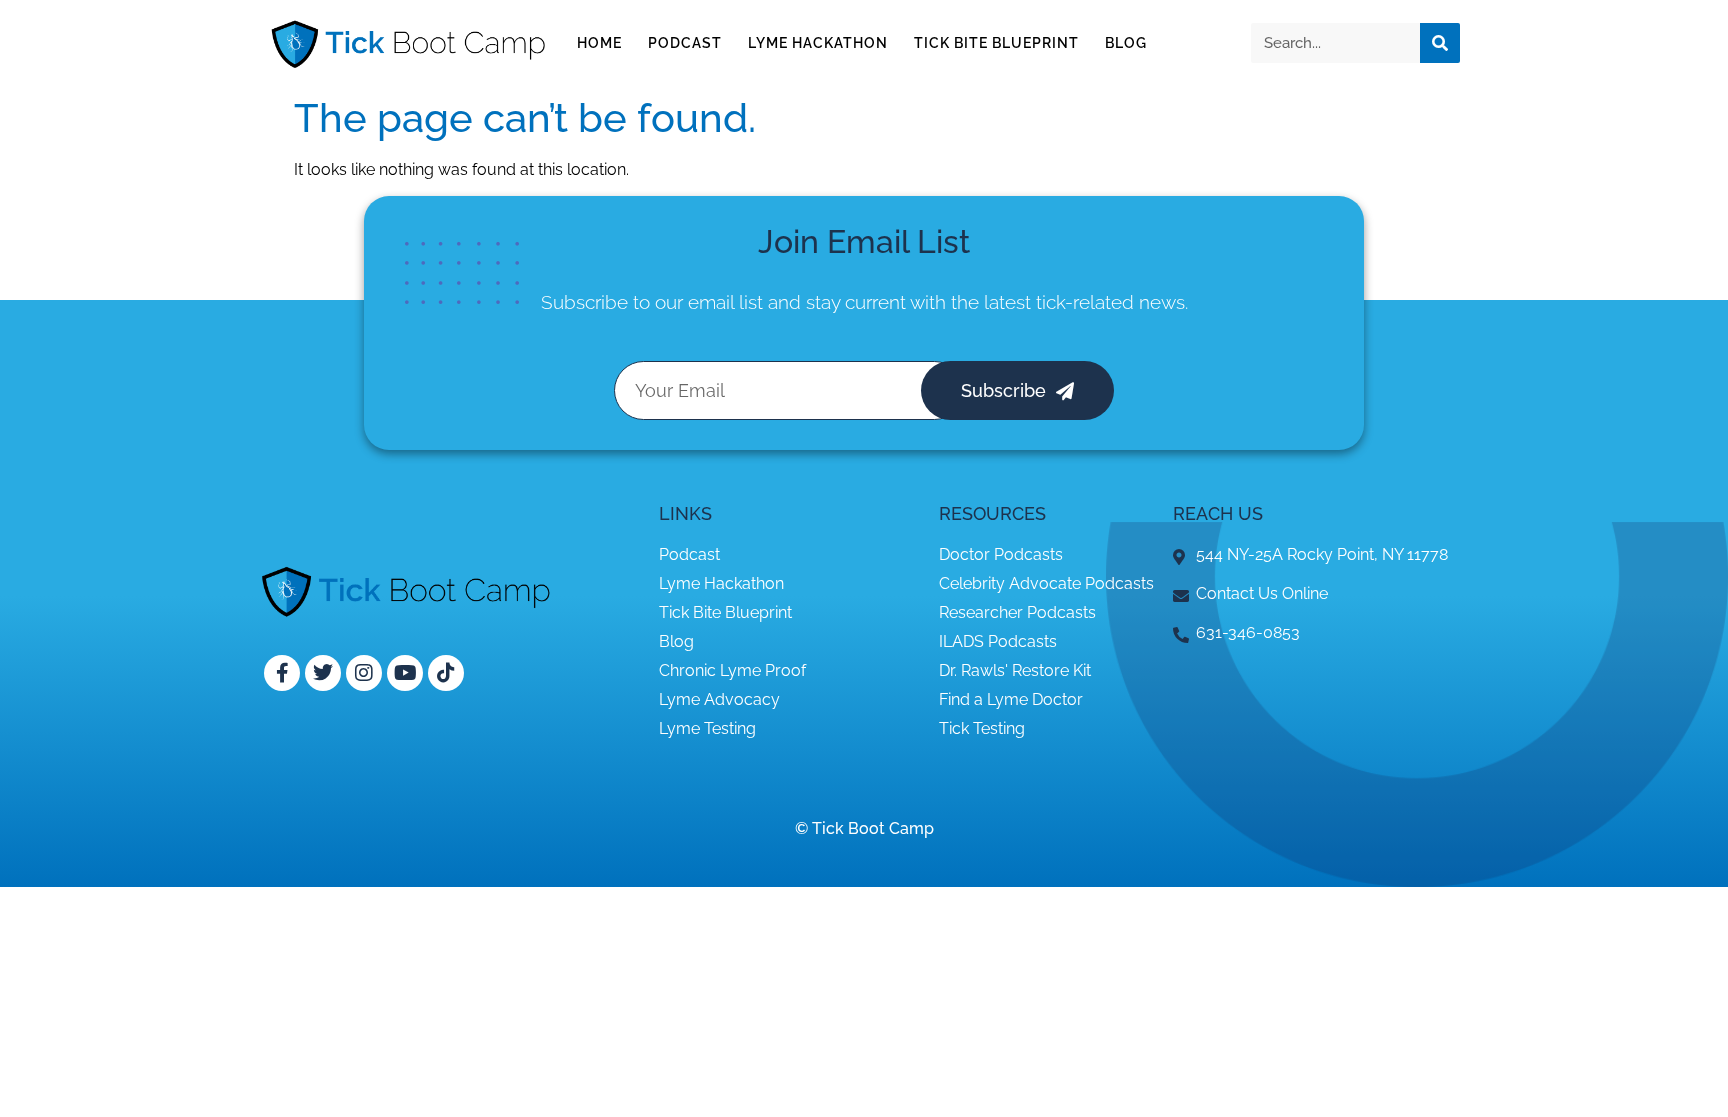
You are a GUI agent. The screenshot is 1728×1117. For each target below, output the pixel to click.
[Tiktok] (446, 673)
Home (599, 43)
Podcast (685, 43)
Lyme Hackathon (818, 43)
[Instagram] (364, 673)
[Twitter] (323, 673)
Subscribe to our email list (652, 302)
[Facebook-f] (282, 673)
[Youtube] (405, 673)
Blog (1126, 43)
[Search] (1440, 43)
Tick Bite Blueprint (996, 43)
